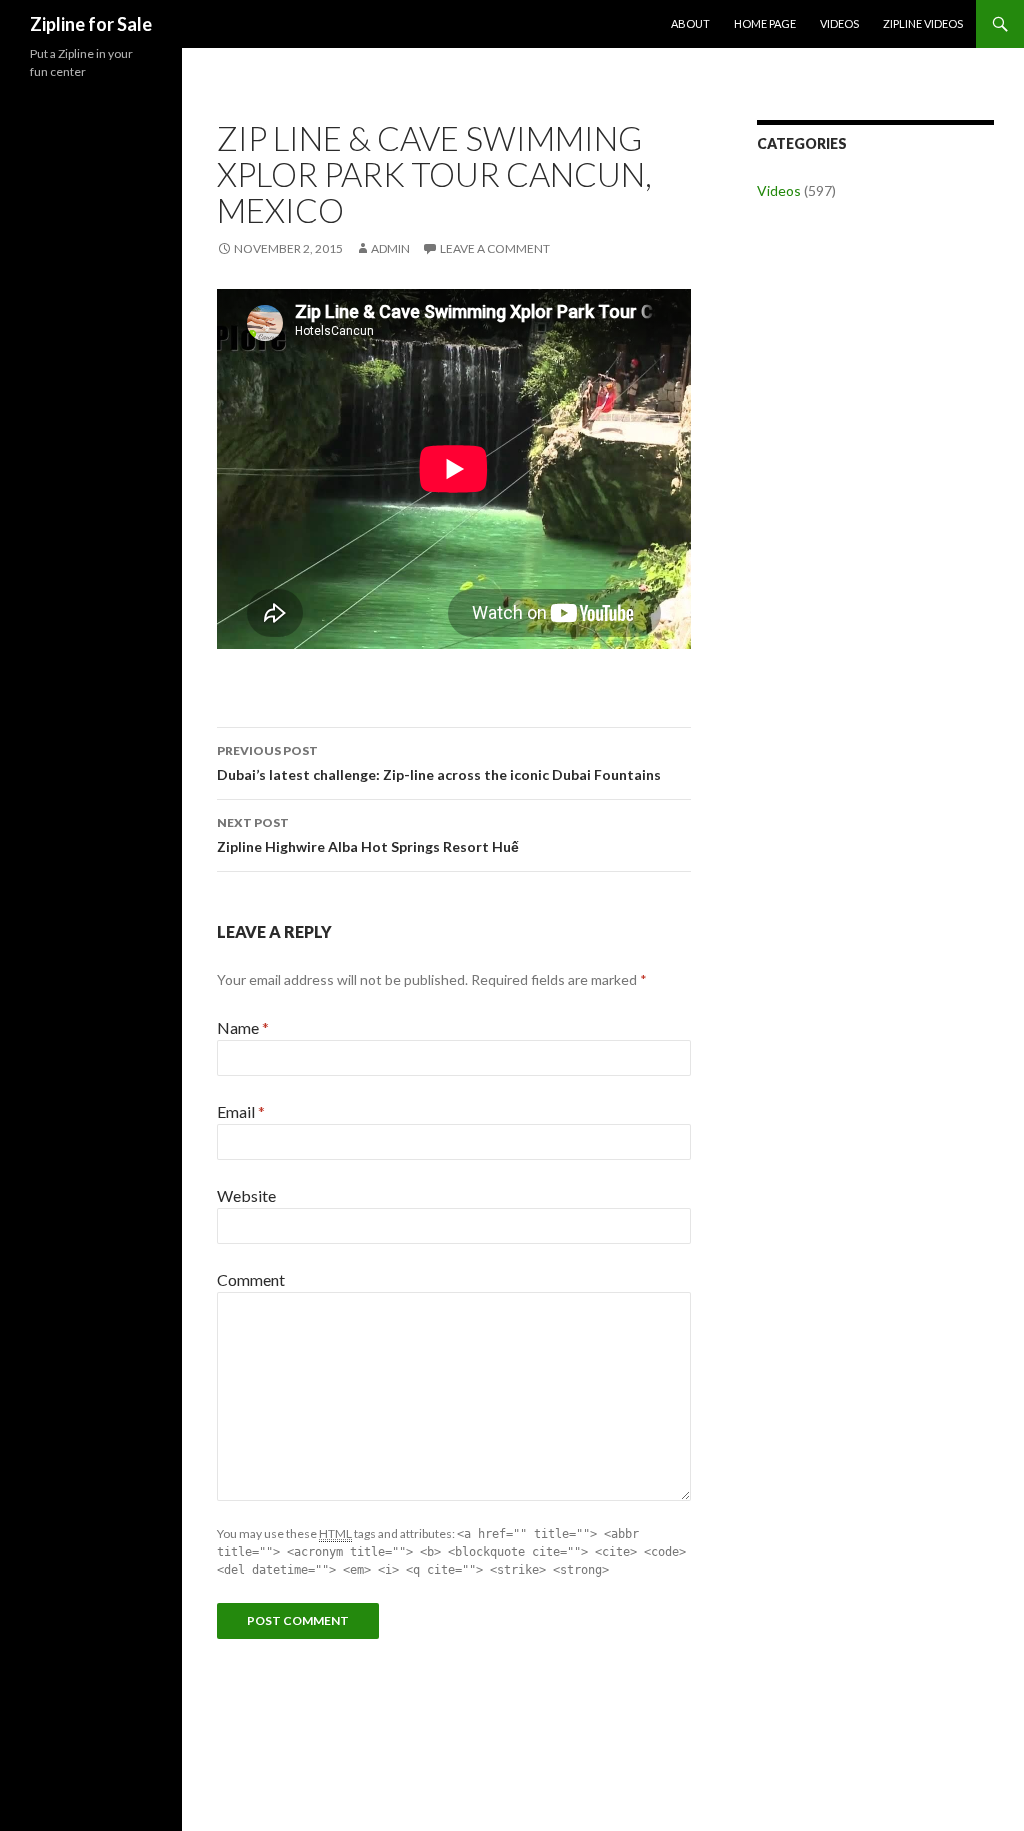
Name (243, 1027)
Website (246, 1195)
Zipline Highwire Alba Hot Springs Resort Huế (368, 835)
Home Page (765, 23)
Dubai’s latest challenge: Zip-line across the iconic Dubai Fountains (439, 763)
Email (241, 1111)
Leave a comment (495, 248)
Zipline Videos (923, 23)
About (690, 23)
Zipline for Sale (91, 24)
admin (390, 248)
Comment (251, 1279)
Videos (839, 23)
